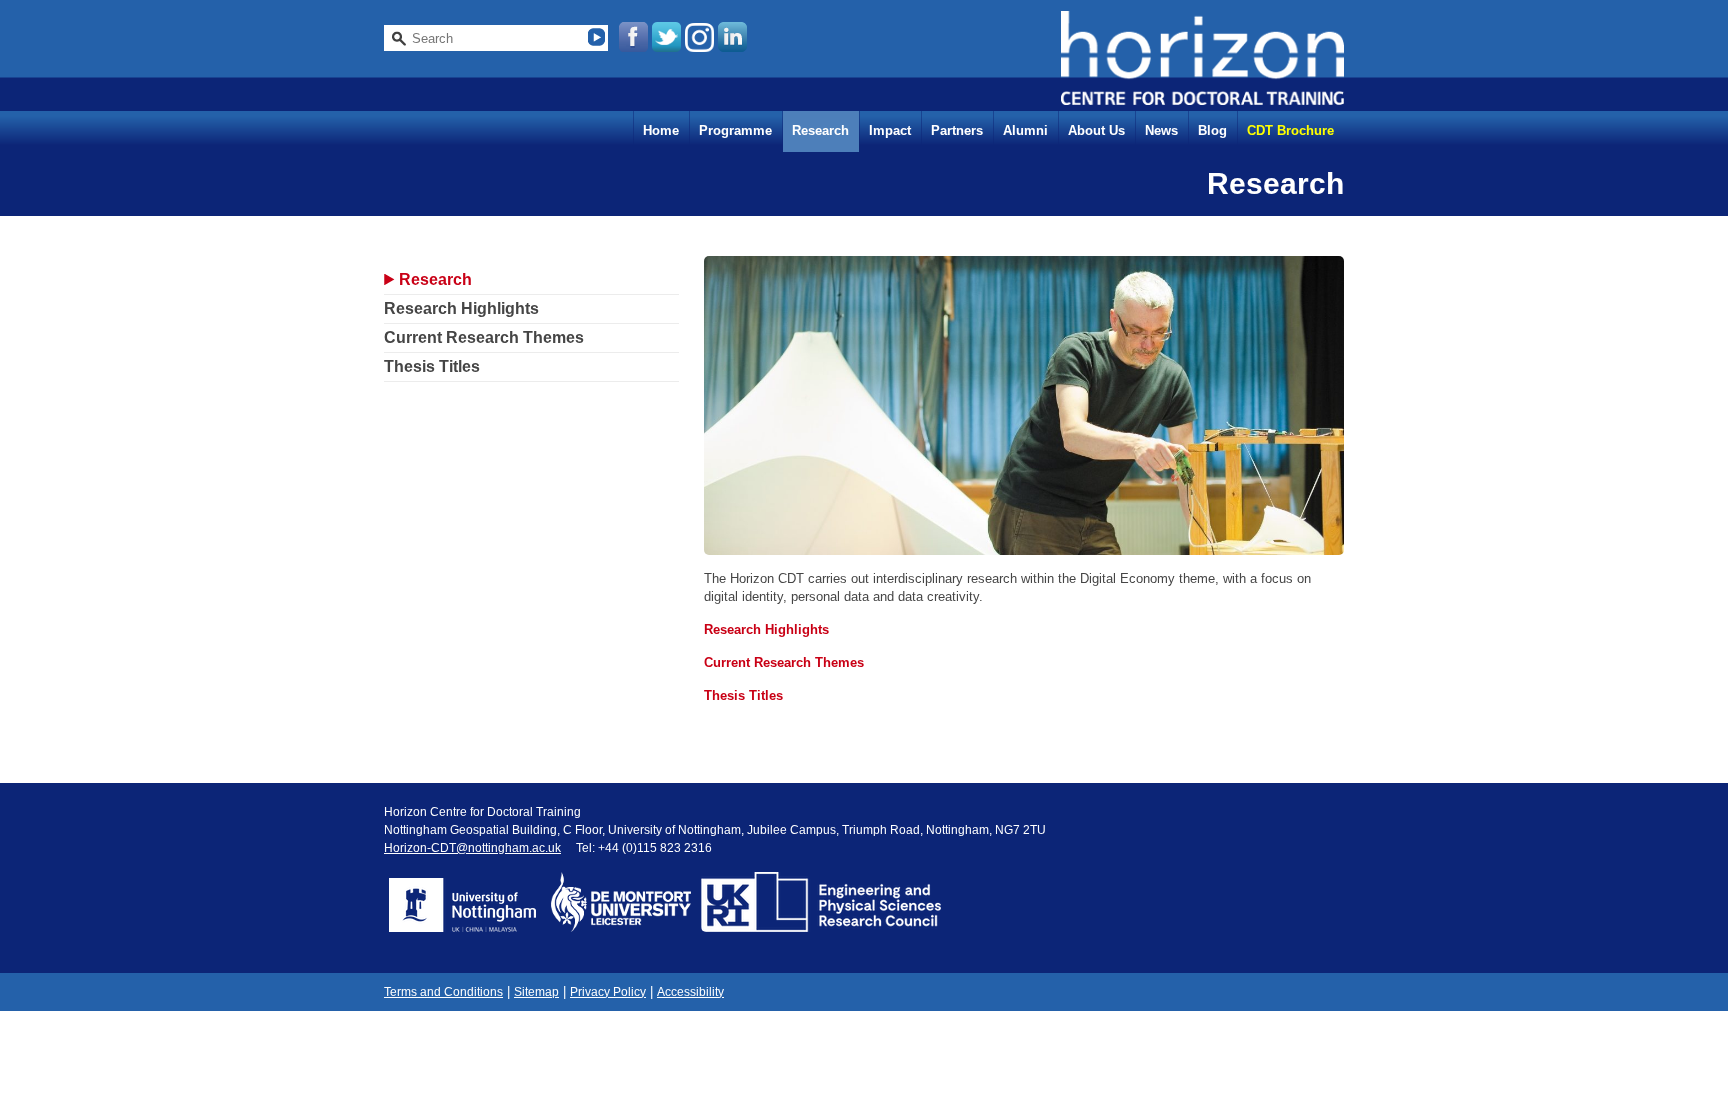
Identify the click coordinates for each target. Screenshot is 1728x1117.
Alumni (1025, 130)
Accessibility (690, 992)
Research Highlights (461, 308)
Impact (890, 130)
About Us (1096, 130)
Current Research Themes (484, 337)
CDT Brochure (1290, 130)
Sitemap (536, 992)
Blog (1212, 130)
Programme (735, 130)
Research (820, 130)
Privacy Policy (608, 992)
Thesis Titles (432, 366)
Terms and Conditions (443, 992)
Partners (957, 130)
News (1161, 130)
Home (661, 130)
